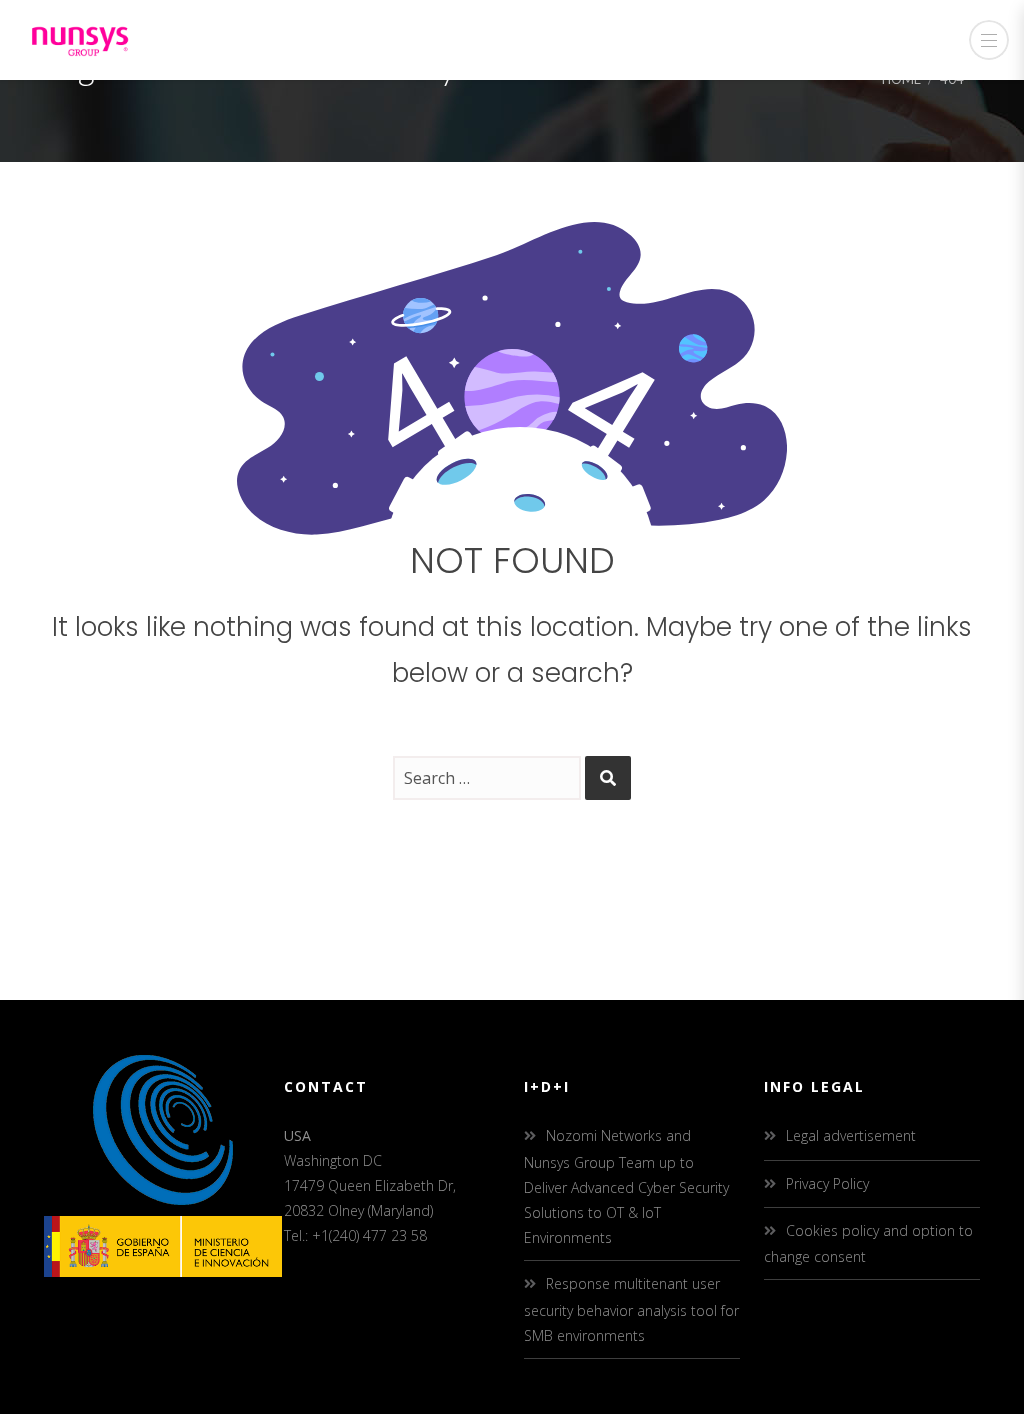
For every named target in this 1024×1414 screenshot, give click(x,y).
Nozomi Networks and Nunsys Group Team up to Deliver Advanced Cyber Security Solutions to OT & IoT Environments (626, 1186)
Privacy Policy (827, 1183)
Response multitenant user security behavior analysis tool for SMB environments (631, 1309)
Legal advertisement (851, 1135)
